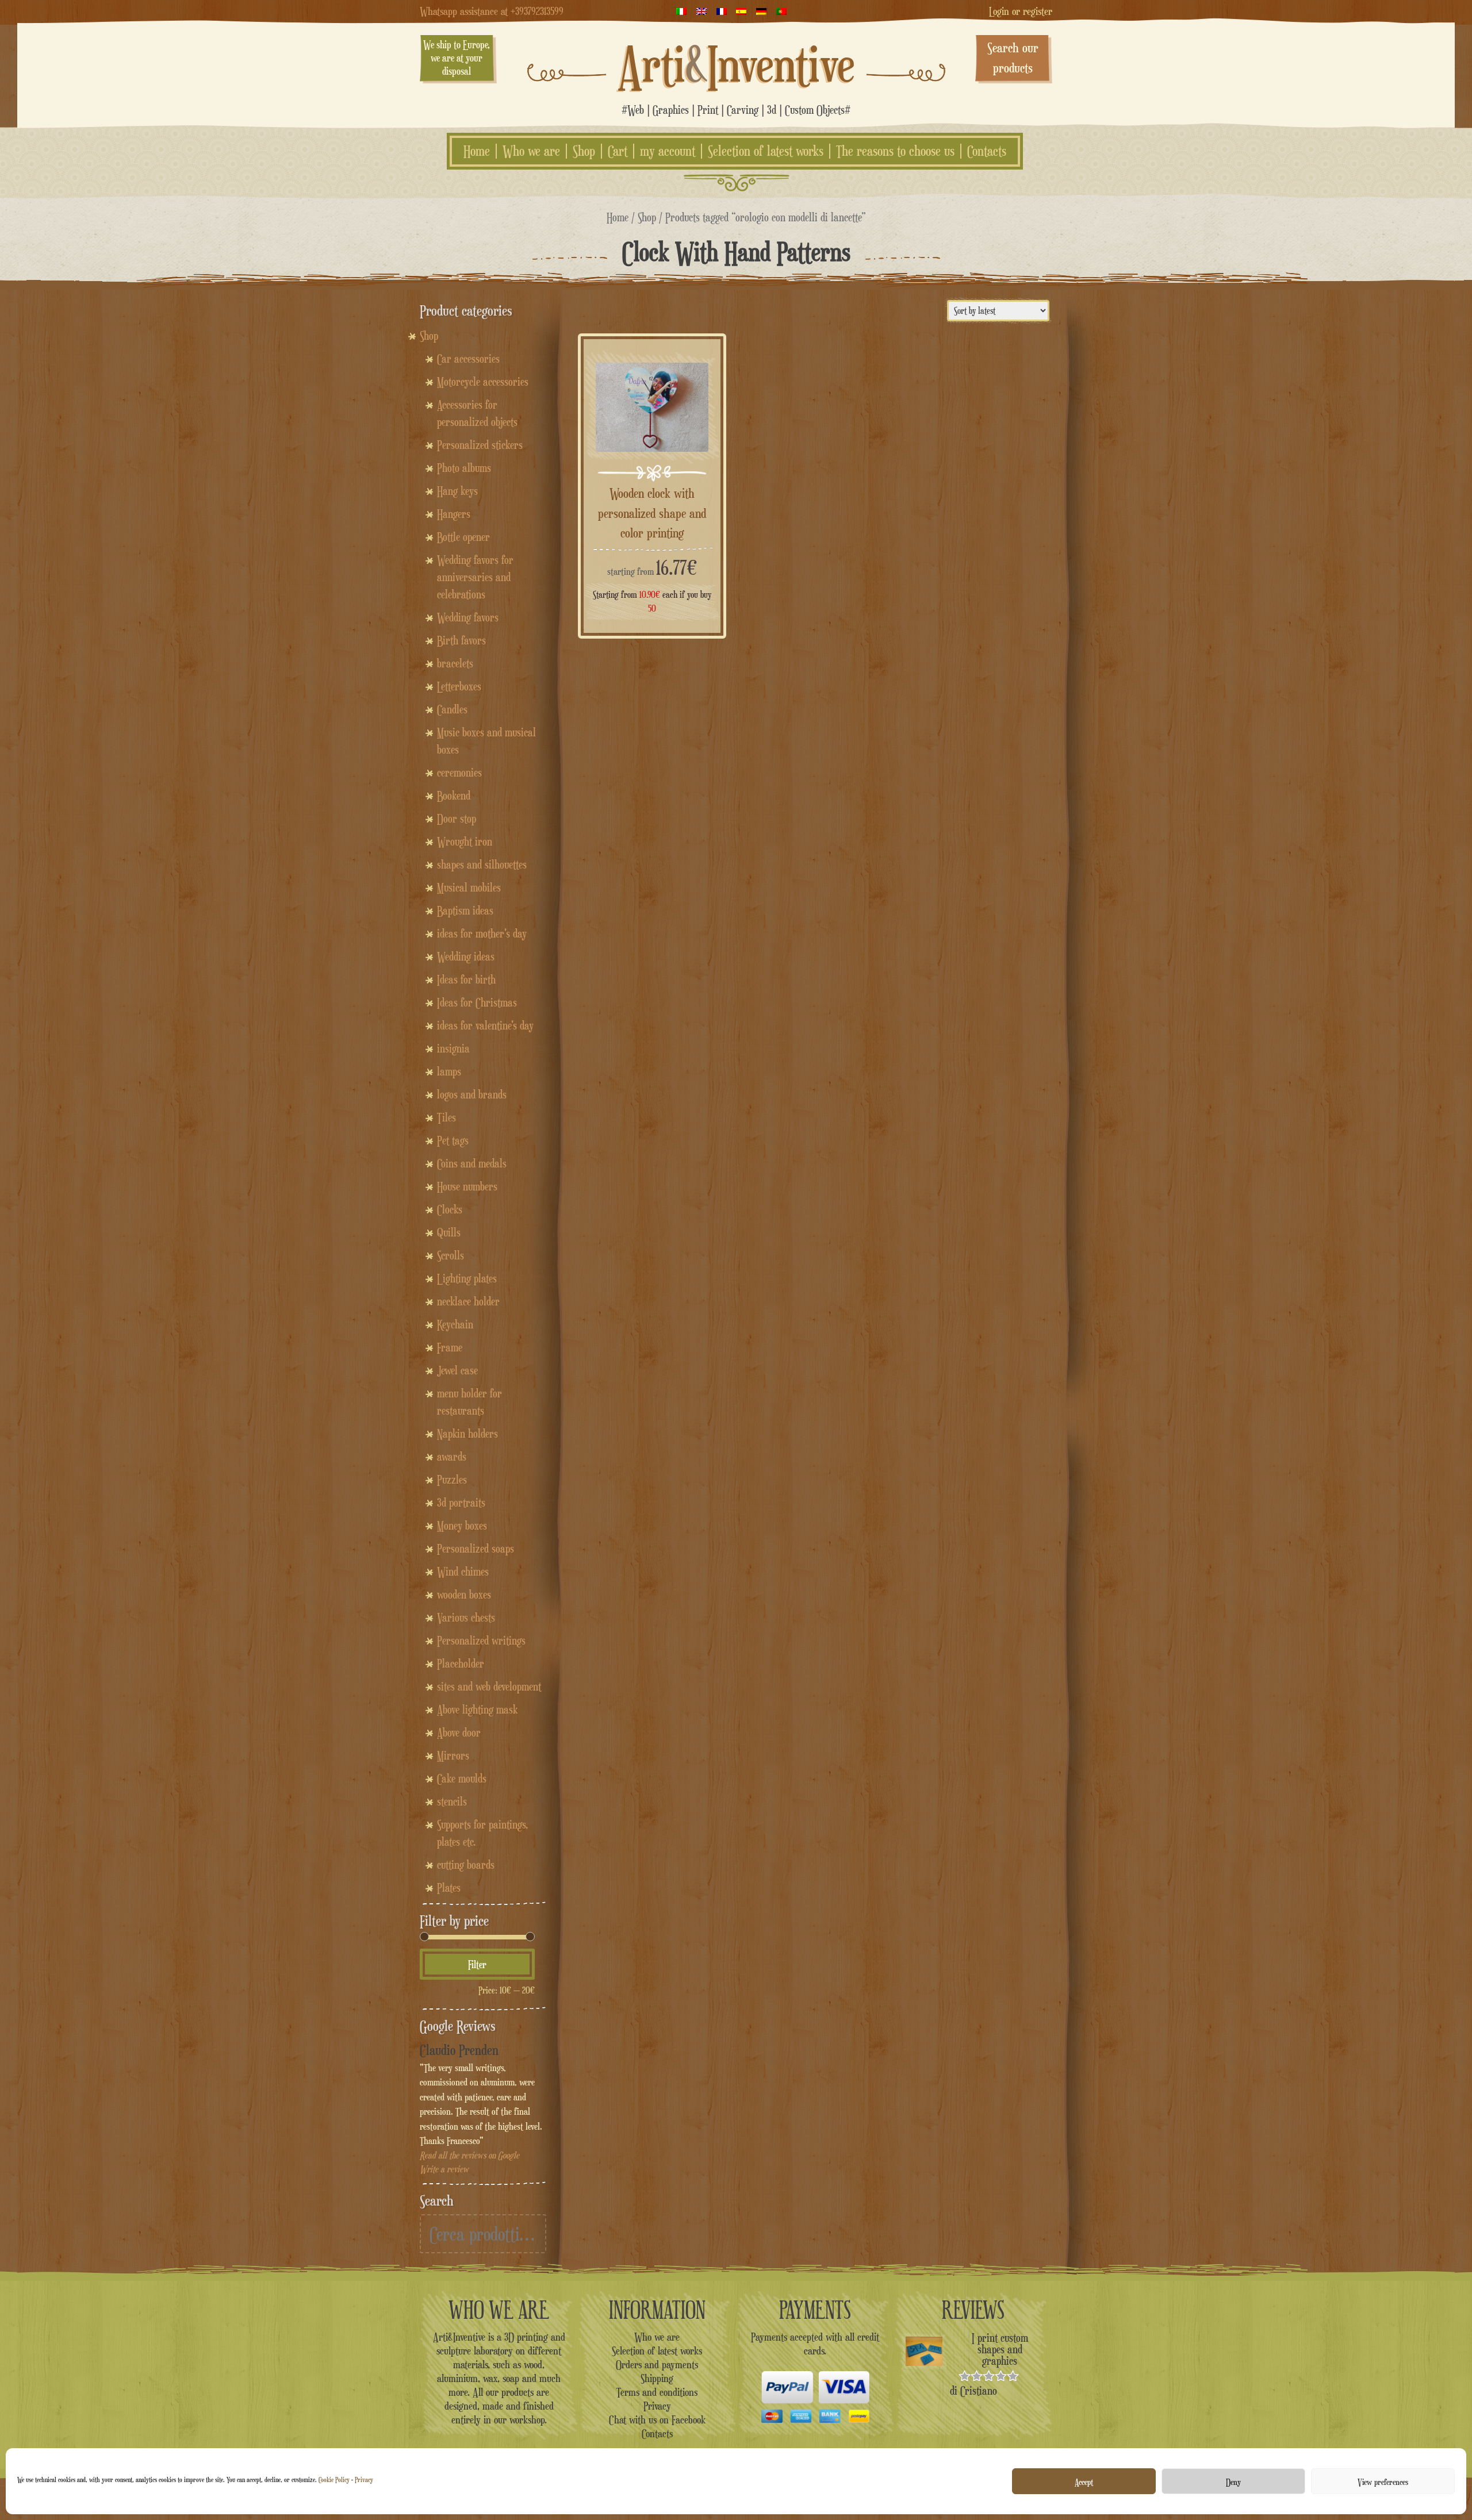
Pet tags (453, 1140)
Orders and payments (657, 2364)
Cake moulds (462, 1778)
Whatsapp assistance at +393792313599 (492, 11)
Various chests (466, 1618)
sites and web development (489, 1687)
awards (452, 1457)
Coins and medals (472, 1163)
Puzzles (452, 1480)
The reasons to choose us (895, 151)
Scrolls (451, 1255)
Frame (450, 1347)
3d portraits (461, 1503)
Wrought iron (465, 842)
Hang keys (457, 491)
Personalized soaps (476, 1549)
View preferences (1383, 2481)
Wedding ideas (466, 956)
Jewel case (457, 1370)
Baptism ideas (465, 911)
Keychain (455, 1324)
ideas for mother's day (482, 934)
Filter (477, 1964)
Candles (452, 709)
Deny (1233, 2481)
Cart (618, 151)
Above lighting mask (477, 1710)
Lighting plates (467, 1278)
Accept (1084, 2481)
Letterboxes (459, 686)
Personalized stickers (480, 445)
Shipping (657, 2378)
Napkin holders (467, 1434)
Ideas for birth (466, 979)
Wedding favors (468, 617)
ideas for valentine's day (485, 1025)
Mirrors (453, 1755)
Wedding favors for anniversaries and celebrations (475, 577)
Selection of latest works (766, 151)
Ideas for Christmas (477, 1002)
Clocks (450, 1209)
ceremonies (459, 773)
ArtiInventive (736, 64)
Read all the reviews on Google (469, 2155)
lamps (449, 1071)
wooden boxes (464, 1595)
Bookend (454, 796)
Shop (584, 151)
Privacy (364, 2479)
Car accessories (468, 359)
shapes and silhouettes (482, 865)
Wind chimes (463, 1572)
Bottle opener (463, 537)
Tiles (446, 1117)
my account (668, 151)
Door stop (457, 819)
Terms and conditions (657, 2392)
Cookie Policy (334, 2479)
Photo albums (464, 468)
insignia (453, 1048)
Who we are (531, 151)
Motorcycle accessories (483, 382)
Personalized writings (481, 1641)
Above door (459, 1732)
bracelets (455, 663)
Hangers (454, 514)
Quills (449, 1232)
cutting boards (466, 1865)
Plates (449, 1888)
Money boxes (462, 1526)
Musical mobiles (469, 888)
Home (477, 151)
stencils (452, 1801)
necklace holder (468, 1301)
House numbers (467, 1186)
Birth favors (461, 640)
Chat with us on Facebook (657, 2419)
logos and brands (472, 1094)
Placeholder (461, 1664)
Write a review (444, 2169)
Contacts (987, 151)
